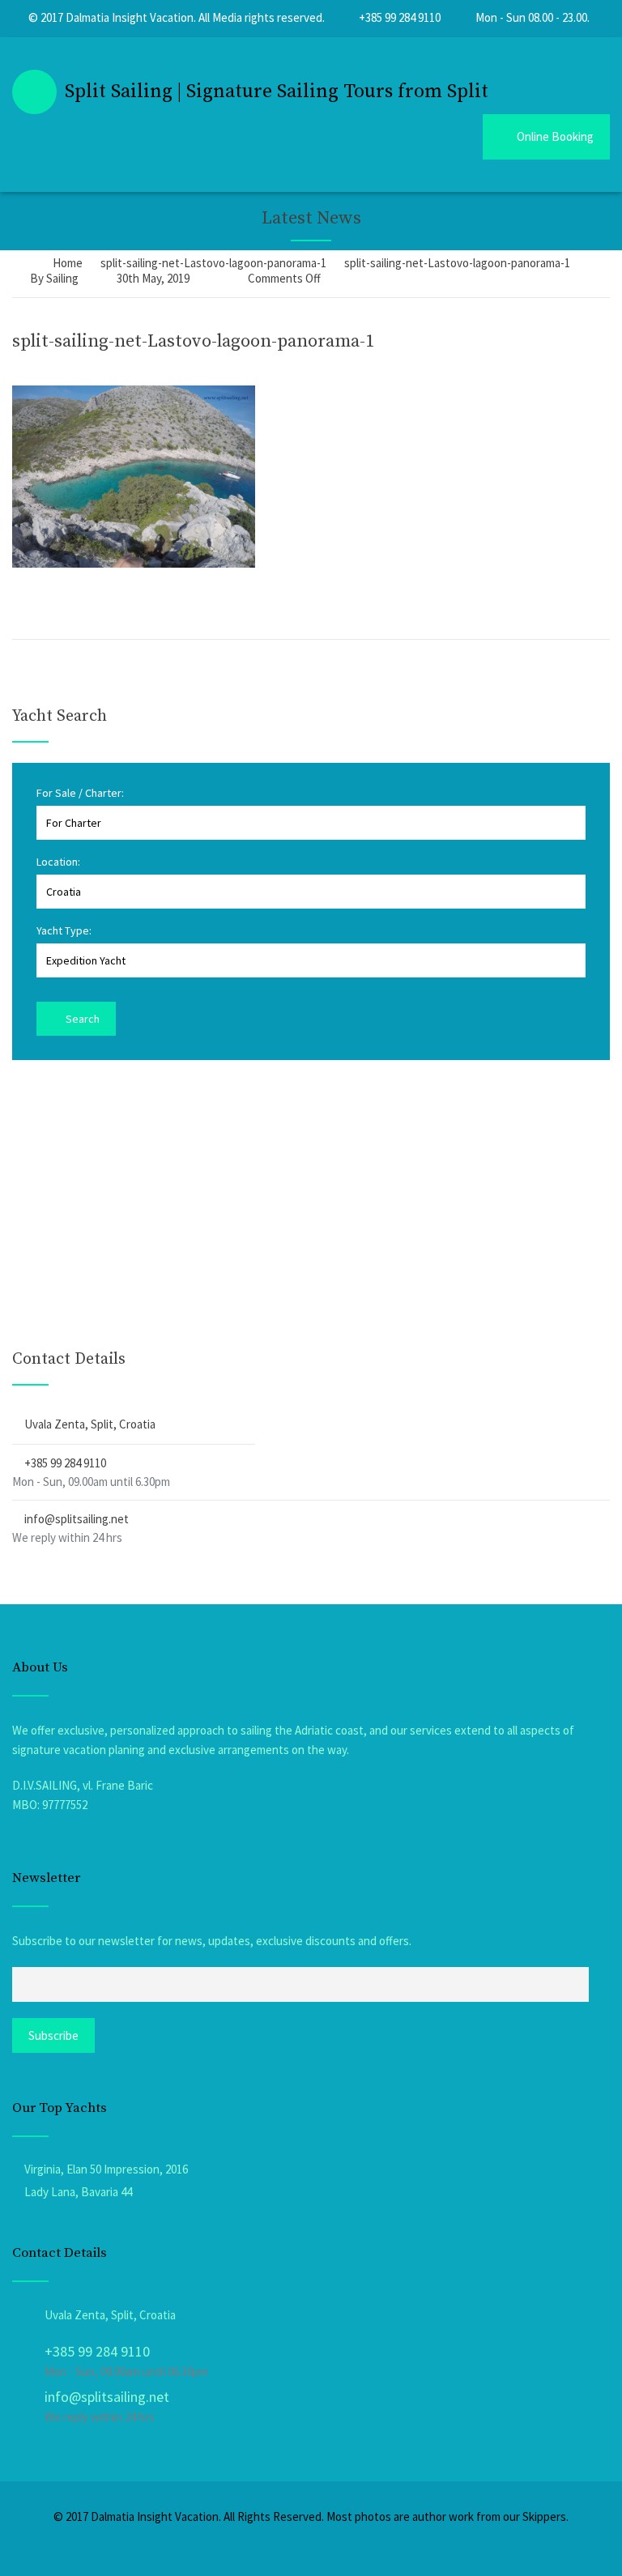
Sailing (62, 278)
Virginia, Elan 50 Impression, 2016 (106, 2169)
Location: (58, 862)
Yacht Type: (64, 930)
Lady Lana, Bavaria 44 (78, 2192)
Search (81, 1019)
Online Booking (555, 136)
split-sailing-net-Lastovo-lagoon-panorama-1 (193, 341)
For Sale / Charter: (80, 793)
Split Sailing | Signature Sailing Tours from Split (277, 92)
